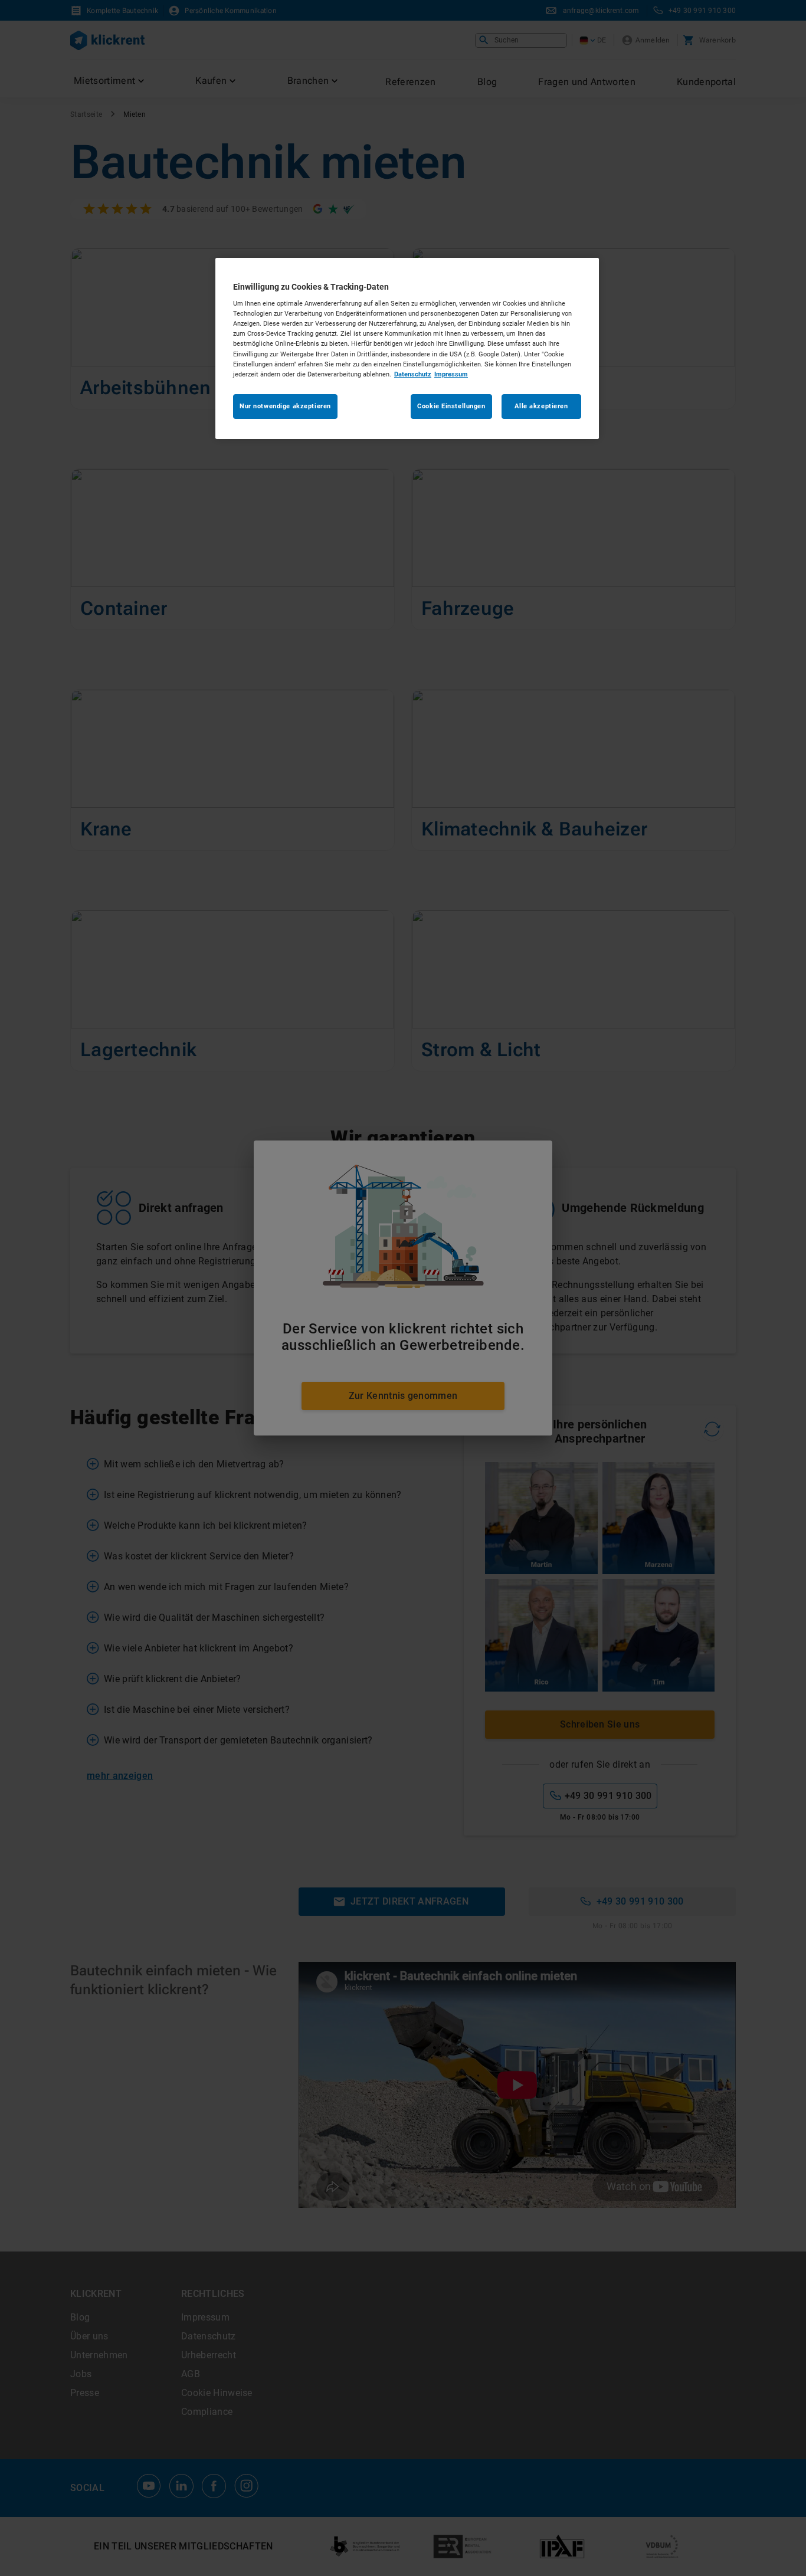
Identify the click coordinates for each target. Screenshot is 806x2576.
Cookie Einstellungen (451, 406)
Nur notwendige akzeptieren (285, 406)
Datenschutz (413, 374)
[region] (407, 348)
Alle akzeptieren (541, 406)
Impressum (451, 374)
